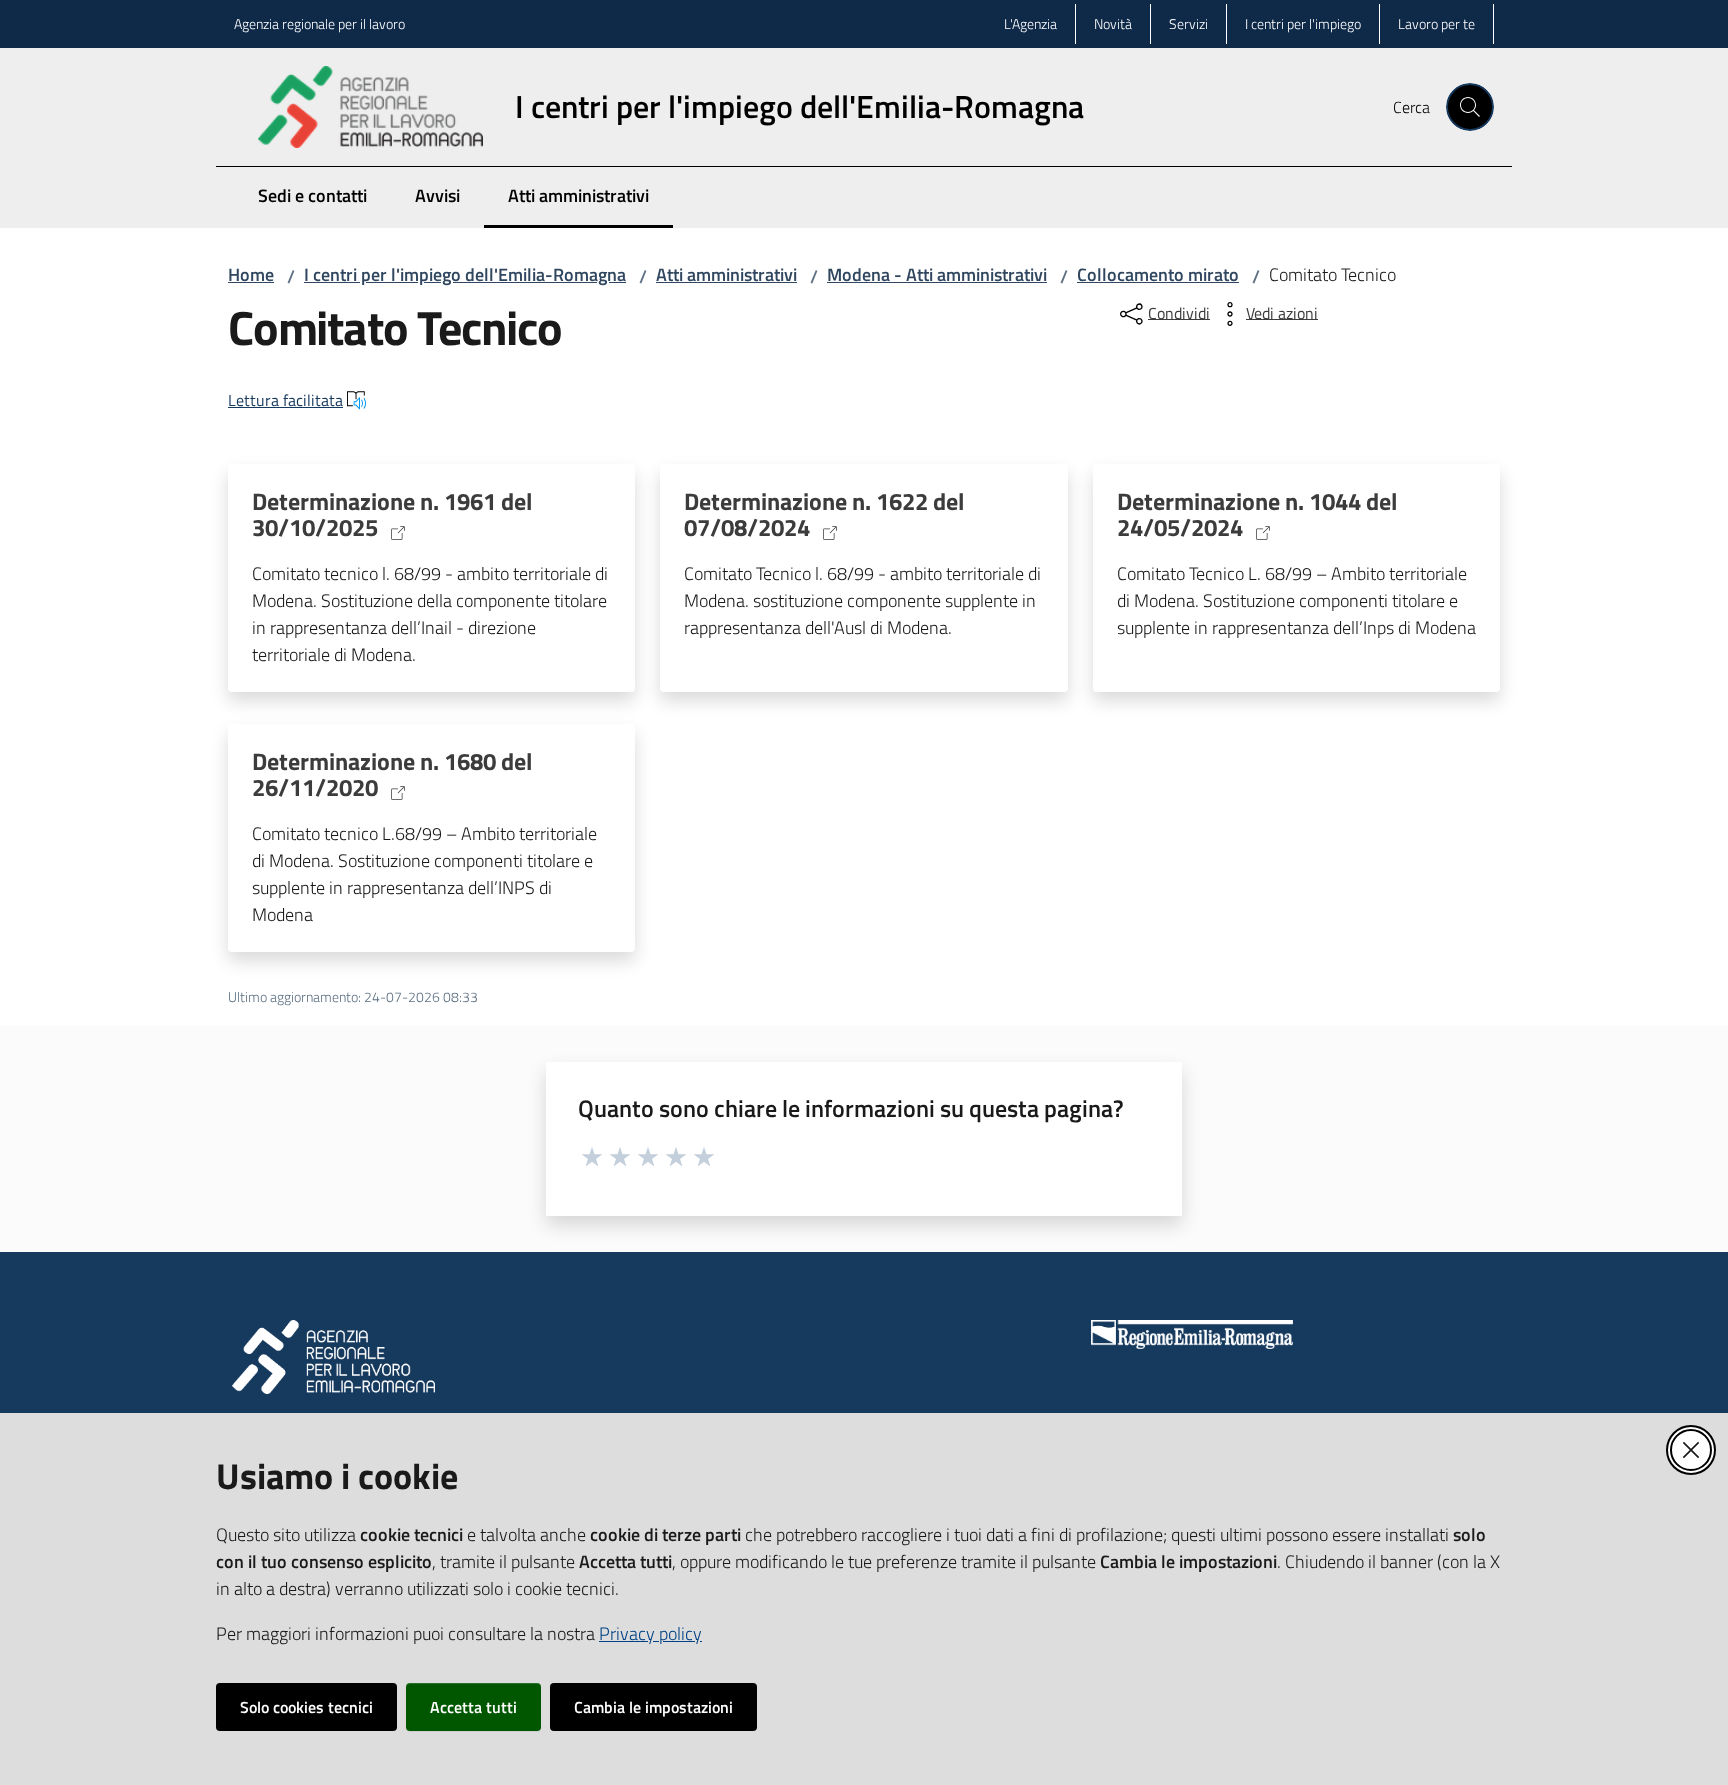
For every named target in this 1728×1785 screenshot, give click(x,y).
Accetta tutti (473, 1707)
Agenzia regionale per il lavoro (319, 23)
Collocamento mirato (1158, 274)
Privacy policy (650, 1633)
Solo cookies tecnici (306, 1707)
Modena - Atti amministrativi (937, 274)
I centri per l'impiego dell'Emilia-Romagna (465, 274)
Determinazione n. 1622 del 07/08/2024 (824, 515)
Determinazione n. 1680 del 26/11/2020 (392, 775)
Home (251, 274)
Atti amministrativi (726, 274)
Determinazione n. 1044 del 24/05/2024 (1257, 515)
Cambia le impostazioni (653, 1707)
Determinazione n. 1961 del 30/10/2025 (392, 515)
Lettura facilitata (285, 400)
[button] (1470, 107)
